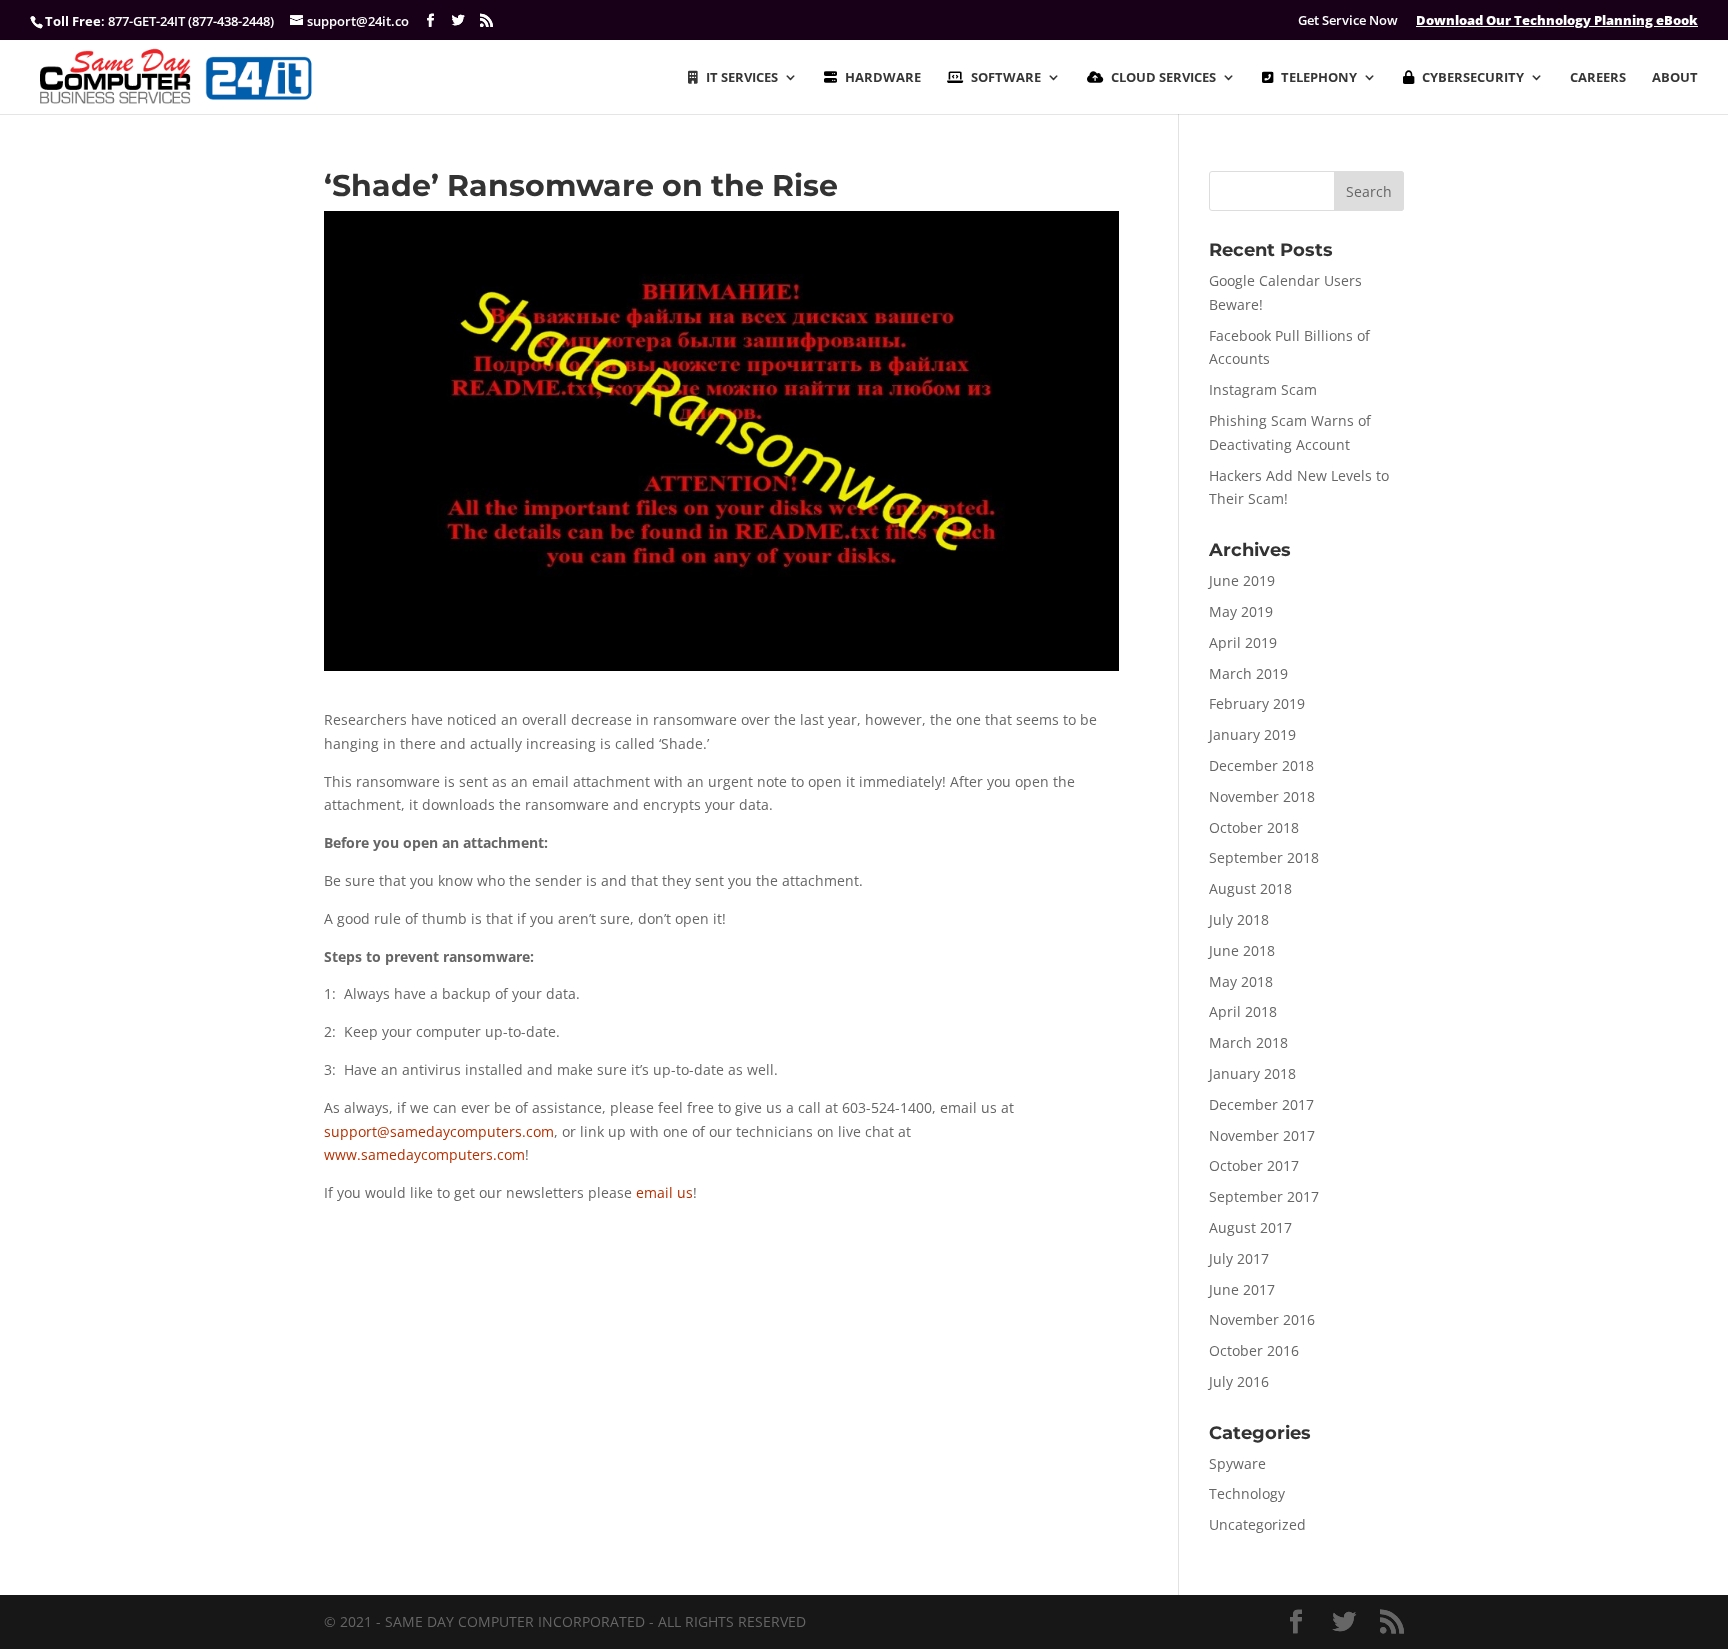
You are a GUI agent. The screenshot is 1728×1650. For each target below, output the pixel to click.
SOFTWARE (1006, 78)
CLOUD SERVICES (1163, 78)
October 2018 (1254, 827)
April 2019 (1243, 642)
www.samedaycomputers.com (424, 1154)
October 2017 (1254, 1165)
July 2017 (1239, 1258)
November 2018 (1262, 796)
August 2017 (1250, 1227)
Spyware (1237, 1463)
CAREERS (1598, 78)
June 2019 (1242, 580)
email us (664, 1192)
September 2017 (1264, 1196)
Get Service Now (1348, 20)
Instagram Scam (1263, 389)
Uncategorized (1257, 1524)
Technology (1247, 1493)
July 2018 (1239, 919)
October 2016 (1254, 1350)
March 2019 (1248, 673)
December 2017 (1261, 1104)
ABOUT (1675, 78)
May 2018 (1241, 981)
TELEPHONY (1319, 78)
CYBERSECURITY (1473, 78)
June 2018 (1242, 950)
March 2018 (1248, 1042)
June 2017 (1242, 1289)
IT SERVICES (742, 78)
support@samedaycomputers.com (439, 1131)
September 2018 (1264, 857)
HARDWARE (883, 78)
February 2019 (1257, 703)
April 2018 (1243, 1011)
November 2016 (1262, 1319)
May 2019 (1241, 611)
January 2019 (1252, 734)
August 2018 (1250, 888)
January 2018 (1252, 1073)
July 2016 (1239, 1381)
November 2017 (1262, 1135)
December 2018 (1261, 765)
